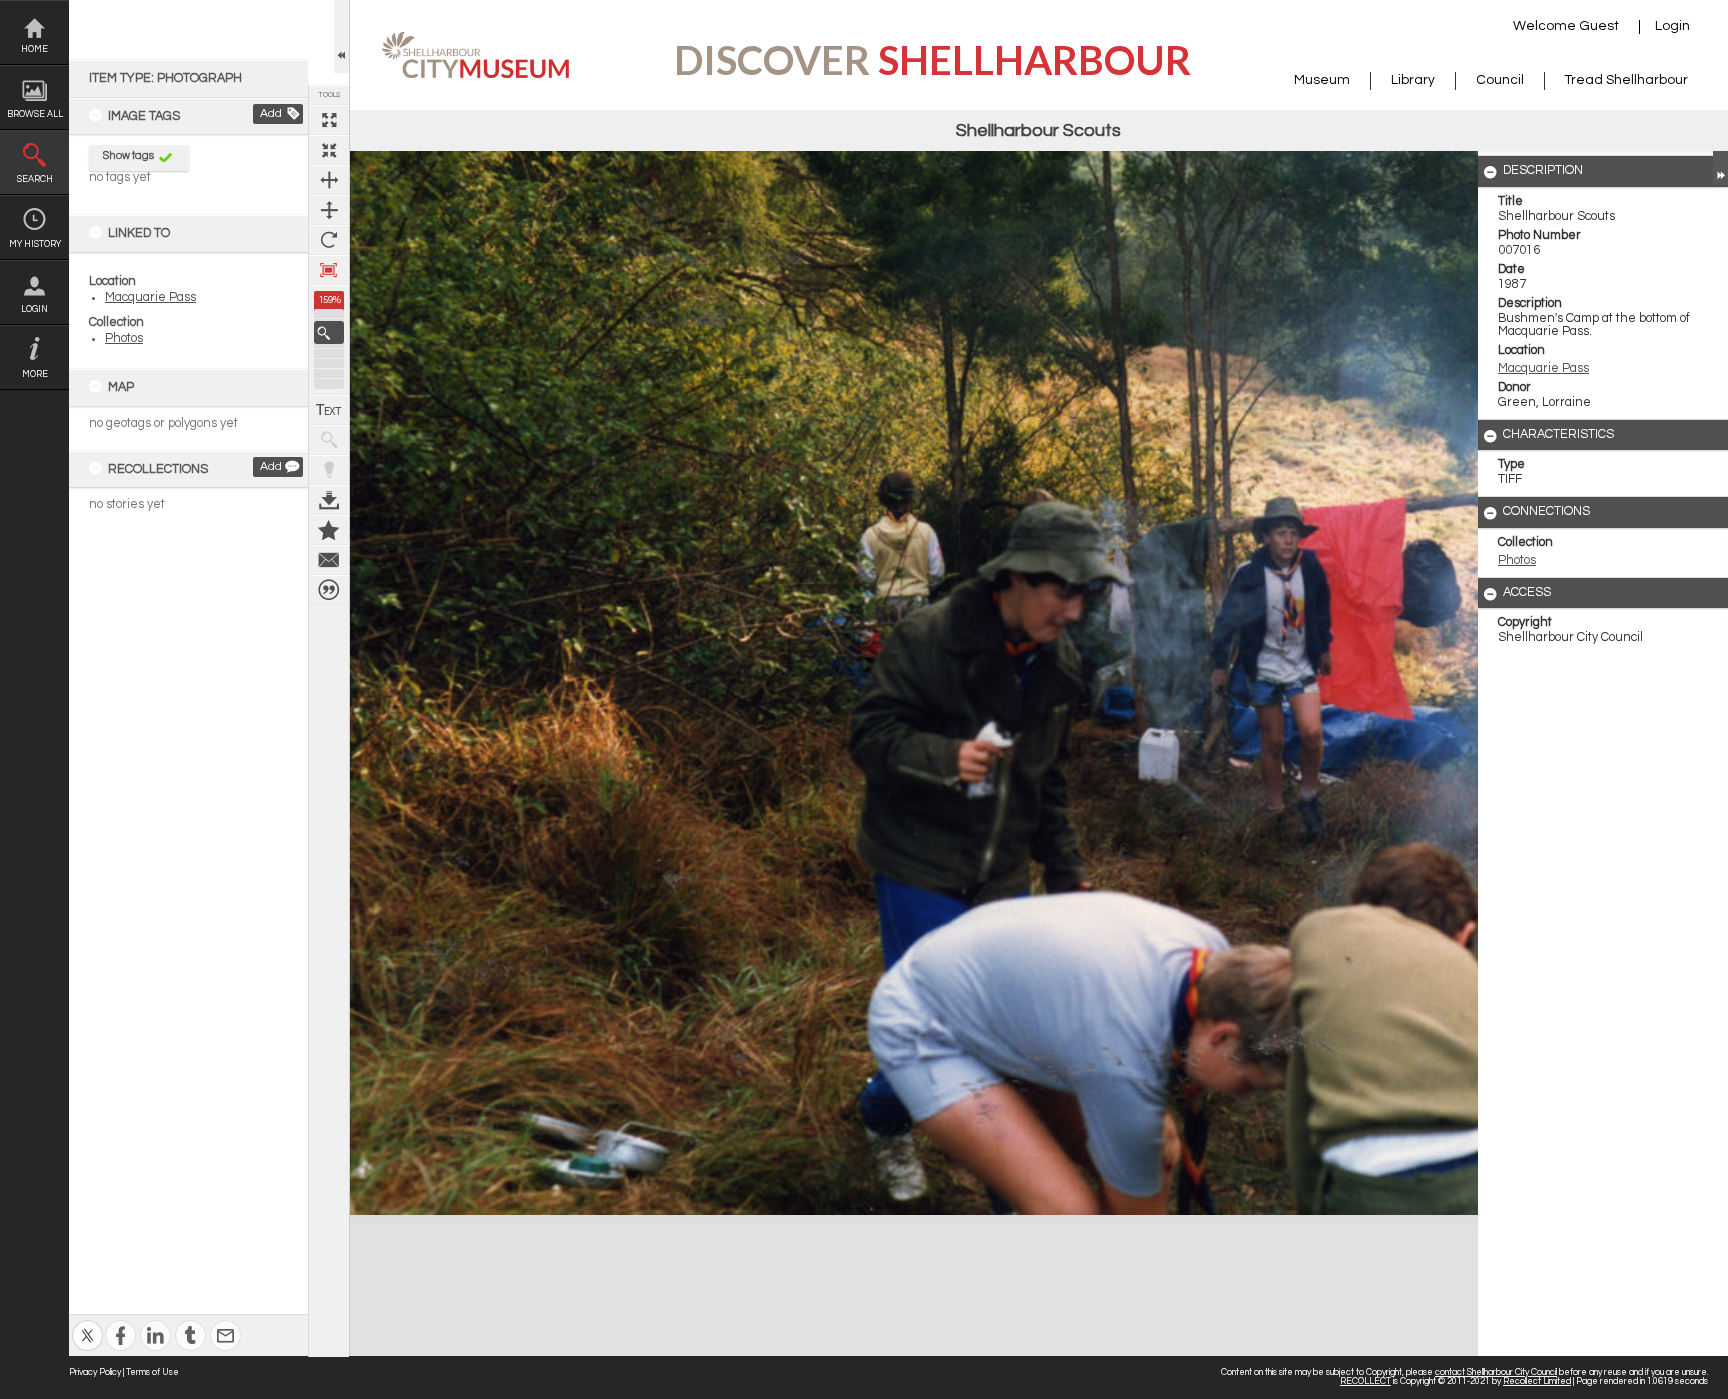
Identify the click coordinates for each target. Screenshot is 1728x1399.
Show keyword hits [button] (329, 440)
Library (1413, 80)
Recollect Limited (1537, 1381)
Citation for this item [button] (329, 590)
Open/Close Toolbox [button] (341, 36)
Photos (124, 338)
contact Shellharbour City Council (1496, 1372)
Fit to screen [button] (329, 150)
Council (1500, 80)
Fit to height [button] (329, 210)
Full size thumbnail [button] (329, 120)
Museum (1322, 80)
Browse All (35, 114)
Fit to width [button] (329, 180)
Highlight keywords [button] (329, 470)
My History (35, 244)
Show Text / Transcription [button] (329, 410)
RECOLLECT (1365, 1381)
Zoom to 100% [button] (329, 270)
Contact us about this (329, 560)
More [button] (35, 374)
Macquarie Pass (150, 297)
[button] (329, 332)
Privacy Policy (95, 1372)
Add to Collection (329, 530)
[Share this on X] (87, 1322)
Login (34, 309)
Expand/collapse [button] (1720, 168)
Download (329, 500)
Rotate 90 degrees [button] (329, 240)
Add (271, 113)
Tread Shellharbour (1626, 80)
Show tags (128, 155)
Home (34, 49)
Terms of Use (152, 1372)
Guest (1599, 26)
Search (35, 179)
